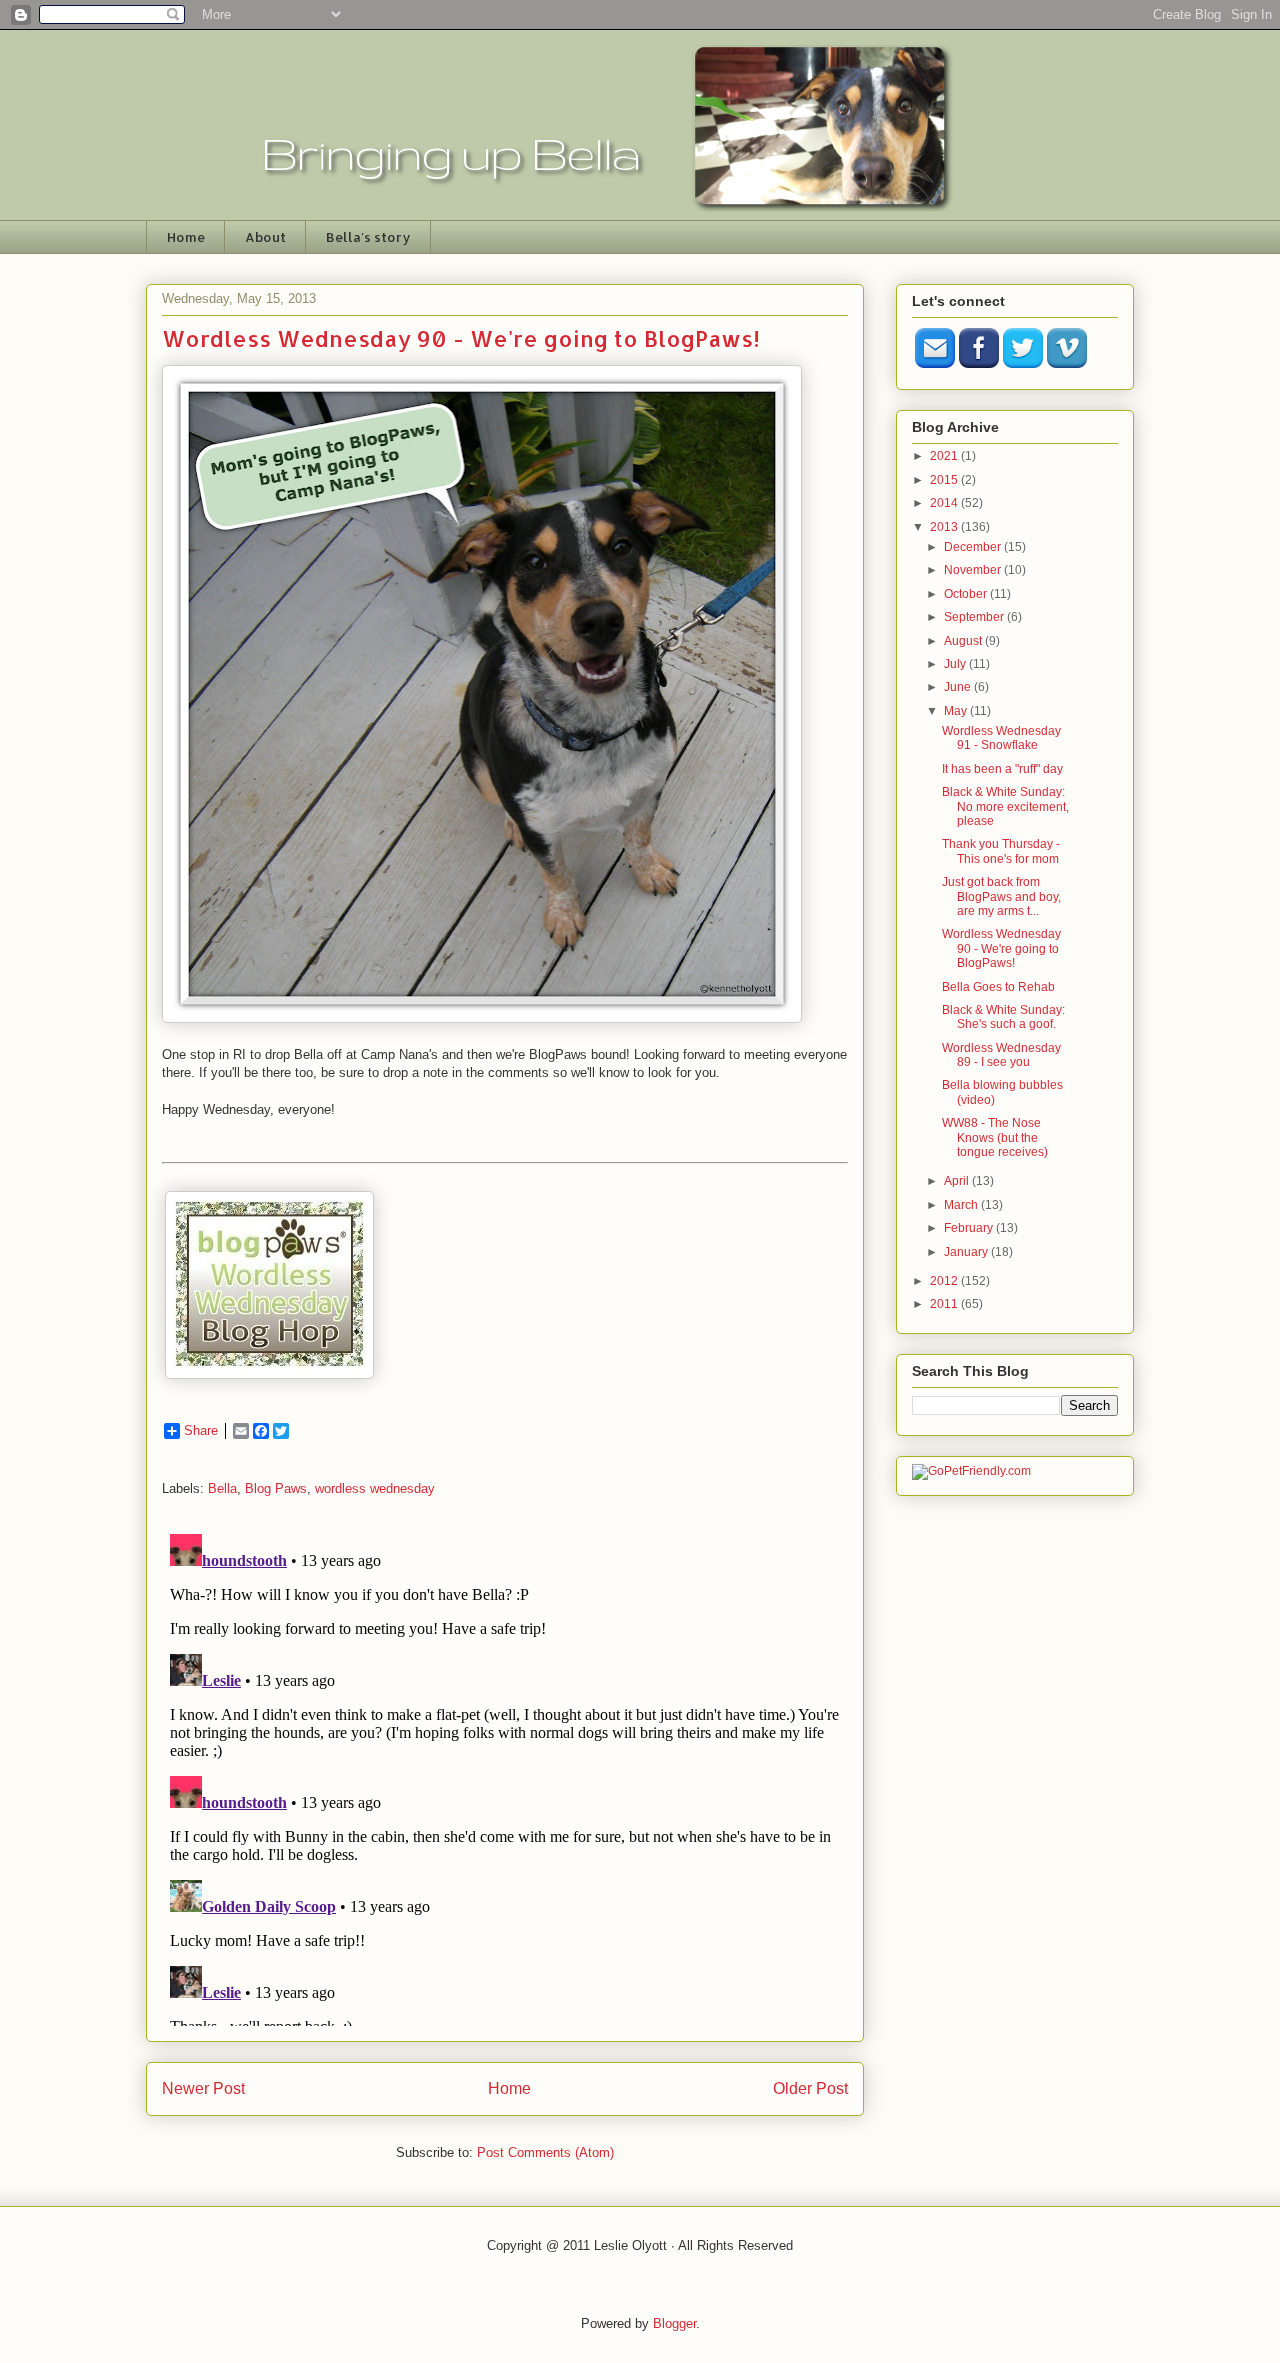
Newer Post (203, 2088)
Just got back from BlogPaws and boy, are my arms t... (1001, 896)
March (962, 1205)
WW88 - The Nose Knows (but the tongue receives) (995, 1137)
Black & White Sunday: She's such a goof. (1003, 1017)
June (959, 687)
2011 (945, 1304)
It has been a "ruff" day (1002, 769)
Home (186, 237)
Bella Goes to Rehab (998, 987)
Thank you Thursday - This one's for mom (1001, 851)
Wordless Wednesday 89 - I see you (1001, 1055)
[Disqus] (505, 1776)
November (974, 570)
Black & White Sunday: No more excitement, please (1005, 806)
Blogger (674, 2323)
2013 (945, 527)
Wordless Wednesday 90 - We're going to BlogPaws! (1001, 948)
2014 (945, 503)
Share (201, 1430)
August (964, 641)
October (967, 594)
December (974, 547)
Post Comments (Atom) (545, 2152)
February (970, 1228)
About (265, 237)
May (957, 711)
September (975, 617)
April (958, 1181)
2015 (945, 480)
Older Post (810, 2088)
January (967, 1252)
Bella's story (368, 237)
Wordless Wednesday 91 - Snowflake (1001, 738)
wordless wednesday (375, 1488)
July (956, 664)
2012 (945, 1281)
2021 (945, 456)
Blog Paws (276, 1488)
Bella (222, 1488)
